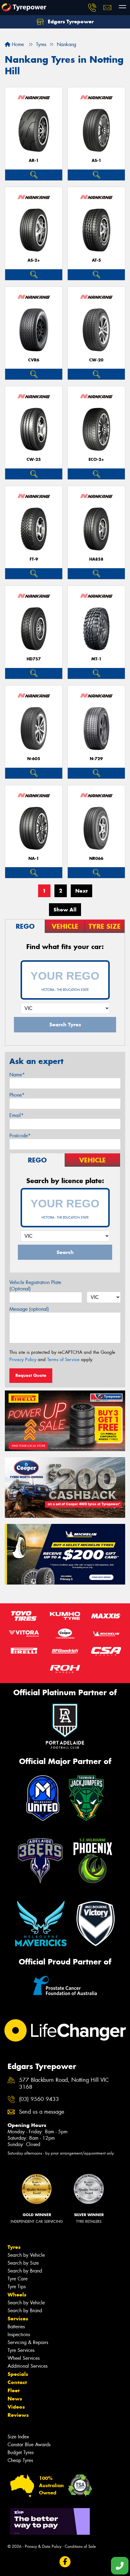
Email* (16, 1115)
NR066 (96, 859)
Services (18, 2319)
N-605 (34, 759)
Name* (17, 1075)
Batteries (16, 2327)
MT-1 (96, 659)
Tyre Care (18, 2279)
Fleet (14, 2390)
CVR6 (34, 360)
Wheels (17, 2295)
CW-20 (96, 360)
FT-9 (34, 559)
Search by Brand (25, 2271)
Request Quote (31, 1375)
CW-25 (34, 460)
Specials (18, 2374)
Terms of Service (63, 1360)
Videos (16, 2407)
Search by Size (23, 2263)
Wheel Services (24, 2358)
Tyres (14, 2247)
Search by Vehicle (26, 2255)
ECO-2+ (96, 460)
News (15, 2399)
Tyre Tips (17, 2287)
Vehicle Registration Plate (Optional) (35, 1286)
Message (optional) (29, 1309)
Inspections (19, 2334)
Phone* (17, 1095)
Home (17, 44)
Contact (17, 2382)
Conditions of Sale (80, 2546)
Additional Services (28, 2366)
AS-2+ (34, 260)
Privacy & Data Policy (43, 2546)
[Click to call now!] (92, 8)
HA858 (96, 559)
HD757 (34, 659)
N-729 (96, 759)
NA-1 (34, 859)
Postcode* (20, 1136)
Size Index (18, 2437)
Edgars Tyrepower (70, 22)
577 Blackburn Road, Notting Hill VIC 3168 (64, 2084)
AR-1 (34, 161)
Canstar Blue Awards (29, 2445)
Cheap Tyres (20, 2460)
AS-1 (96, 161)
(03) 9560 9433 (39, 2099)
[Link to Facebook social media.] (65, 2562)
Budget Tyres (21, 2452)
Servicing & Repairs (28, 2342)
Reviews (18, 2415)
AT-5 (96, 260)
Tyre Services (21, 2350)
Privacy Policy (23, 1360)
